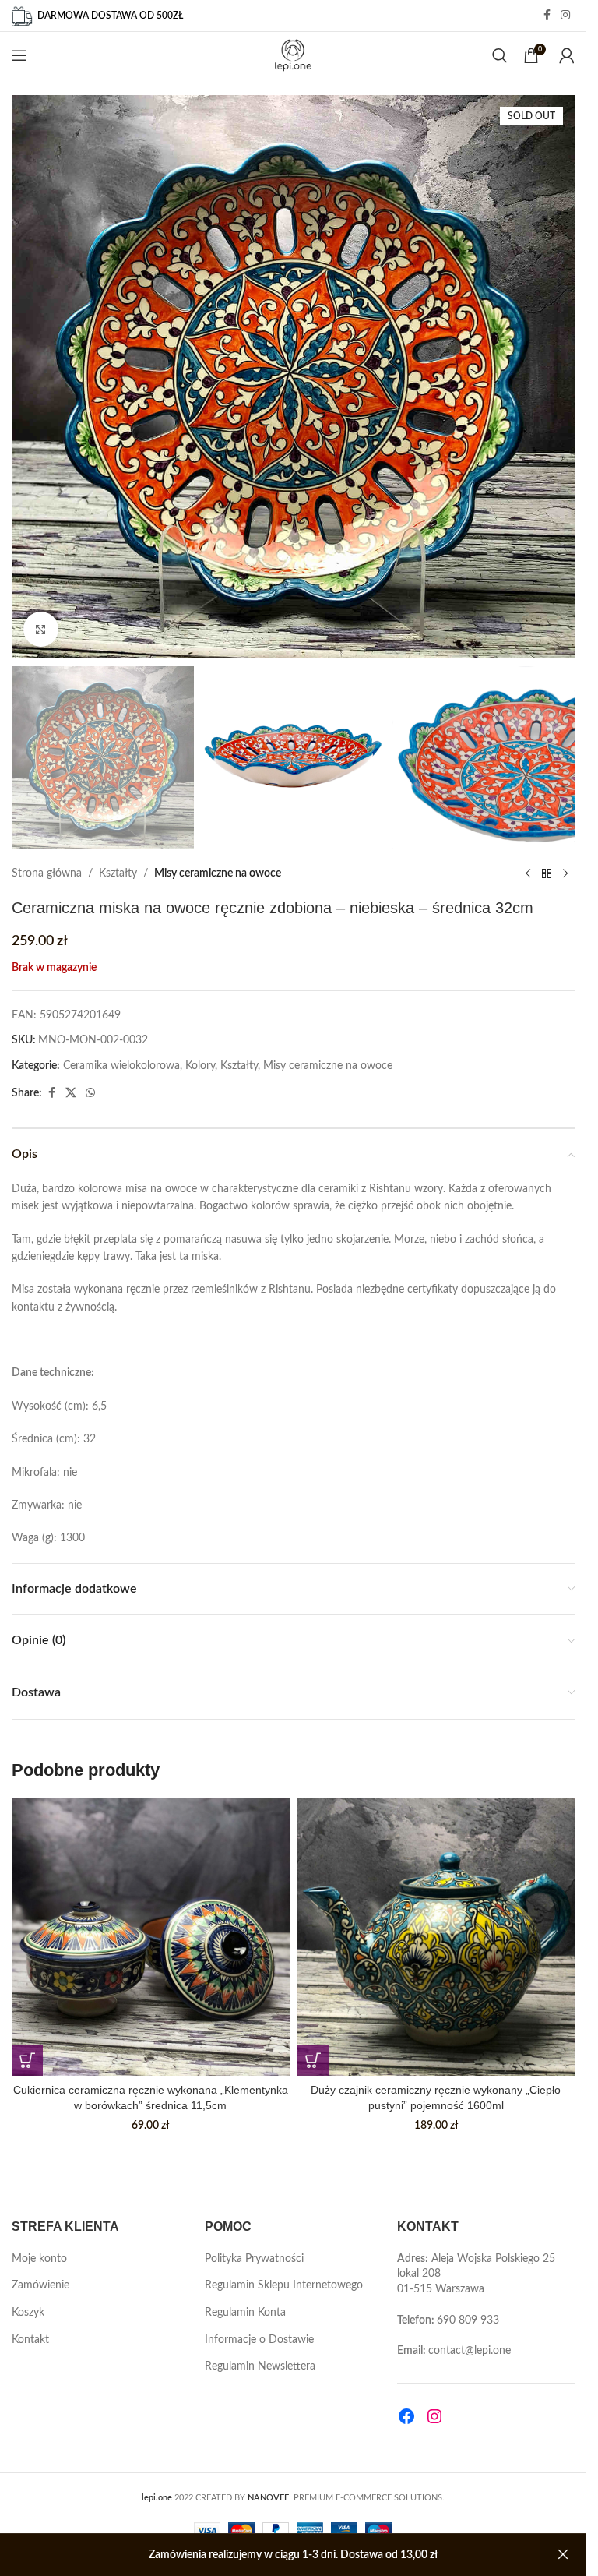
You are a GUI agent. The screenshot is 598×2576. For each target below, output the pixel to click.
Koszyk (28, 2313)
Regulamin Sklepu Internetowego (284, 2285)
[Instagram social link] (565, 16)
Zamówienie (40, 2285)
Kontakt (30, 2340)
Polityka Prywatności (254, 2259)
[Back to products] (547, 873)
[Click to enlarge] (41, 629)
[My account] (567, 55)
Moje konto (39, 2259)
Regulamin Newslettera (260, 2366)
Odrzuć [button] (563, 2555)
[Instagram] (434, 2416)
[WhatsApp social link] (90, 1093)
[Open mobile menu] (19, 55)
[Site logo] (293, 55)
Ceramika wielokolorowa (121, 1066)
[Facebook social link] (547, 16)
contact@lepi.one (470, 2351)
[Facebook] (406, 2416)
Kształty (118, 873)
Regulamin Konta (245, 2313)
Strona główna (47, 873)
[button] (27, 2060)
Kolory (200, 1066)
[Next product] (565, 873)
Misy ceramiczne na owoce (218, 873)
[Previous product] (528, 873)
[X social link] (71, 1093)
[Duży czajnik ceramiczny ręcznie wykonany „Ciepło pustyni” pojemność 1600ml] (436, 1937)
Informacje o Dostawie (259, 2340)
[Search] (500, 55)
